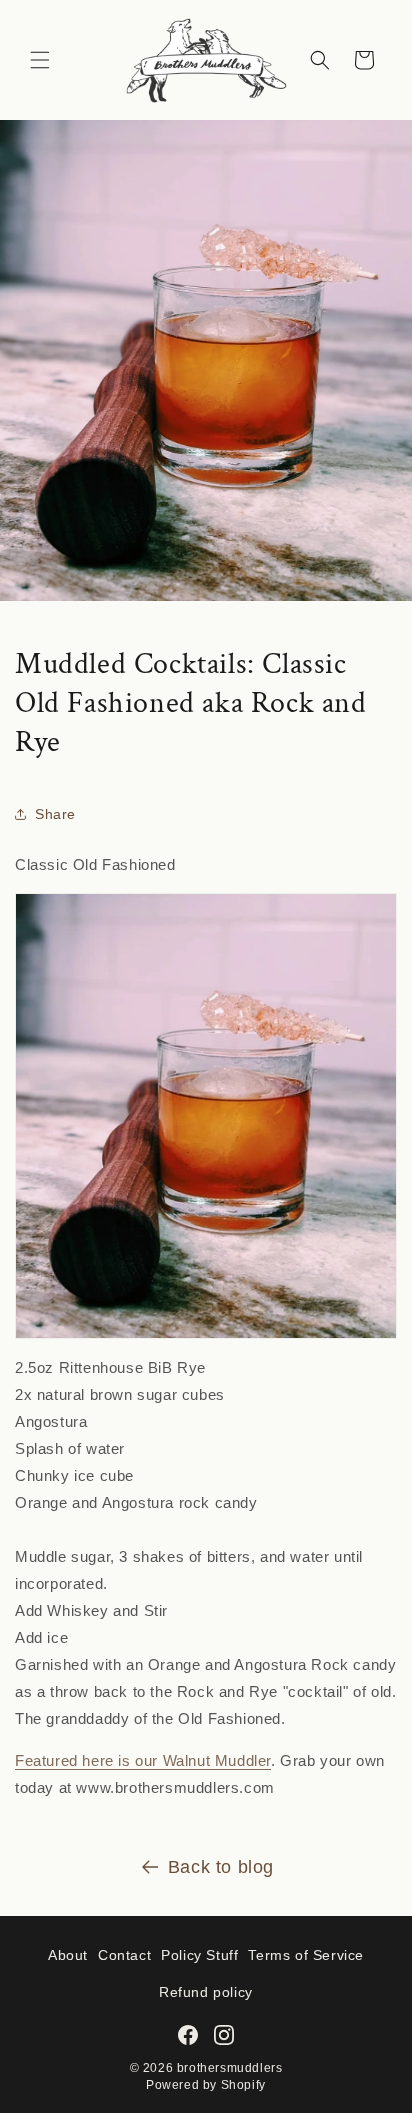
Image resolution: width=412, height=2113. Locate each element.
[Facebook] (188, 2035)
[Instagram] (224, 2035)
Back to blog (221, 1867)
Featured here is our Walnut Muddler (143, 1760)
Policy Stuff (199, 1955)
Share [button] (55, 814)
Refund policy (206, 1992)
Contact (124, 1955)
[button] (40, 60)
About (68, 1955)
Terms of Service (306, 1955)
